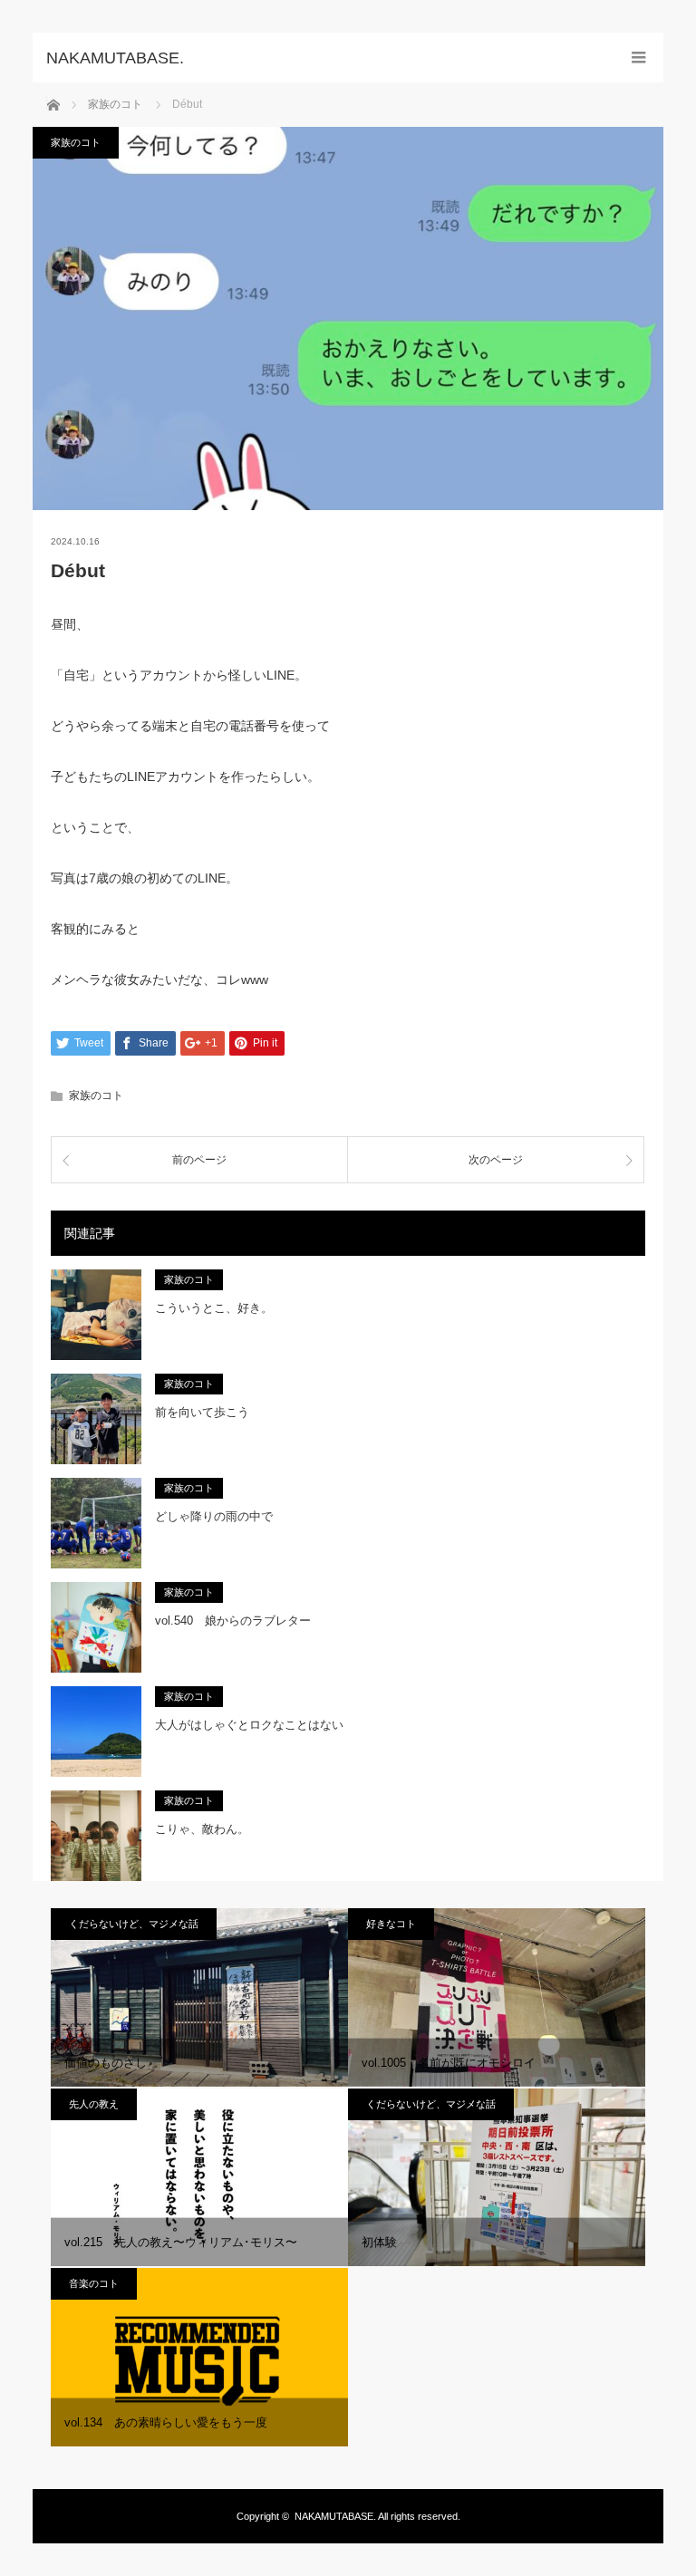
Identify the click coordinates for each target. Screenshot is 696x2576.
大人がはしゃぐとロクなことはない (249, 1725)
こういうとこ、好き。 (214, 1308)
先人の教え (94, 2104)
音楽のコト (94, 2283)
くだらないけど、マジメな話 (134, 1924)
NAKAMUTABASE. (335, 2516)
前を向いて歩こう (202, 1412)
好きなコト (391, 1924)
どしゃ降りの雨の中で (214, 1516)
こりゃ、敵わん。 (202, 1829)
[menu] (638, 58)
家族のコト (76, 142)
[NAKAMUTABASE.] (321, 58)
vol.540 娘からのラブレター (233, 1621)
